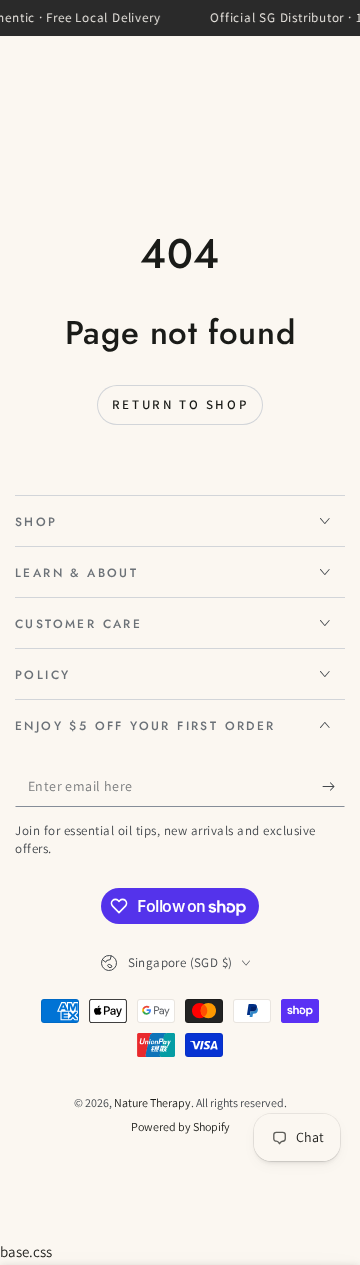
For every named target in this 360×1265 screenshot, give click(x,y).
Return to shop (180, 404)
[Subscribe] (333, 787)
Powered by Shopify (180, 1126)
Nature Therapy (152, 1102)
